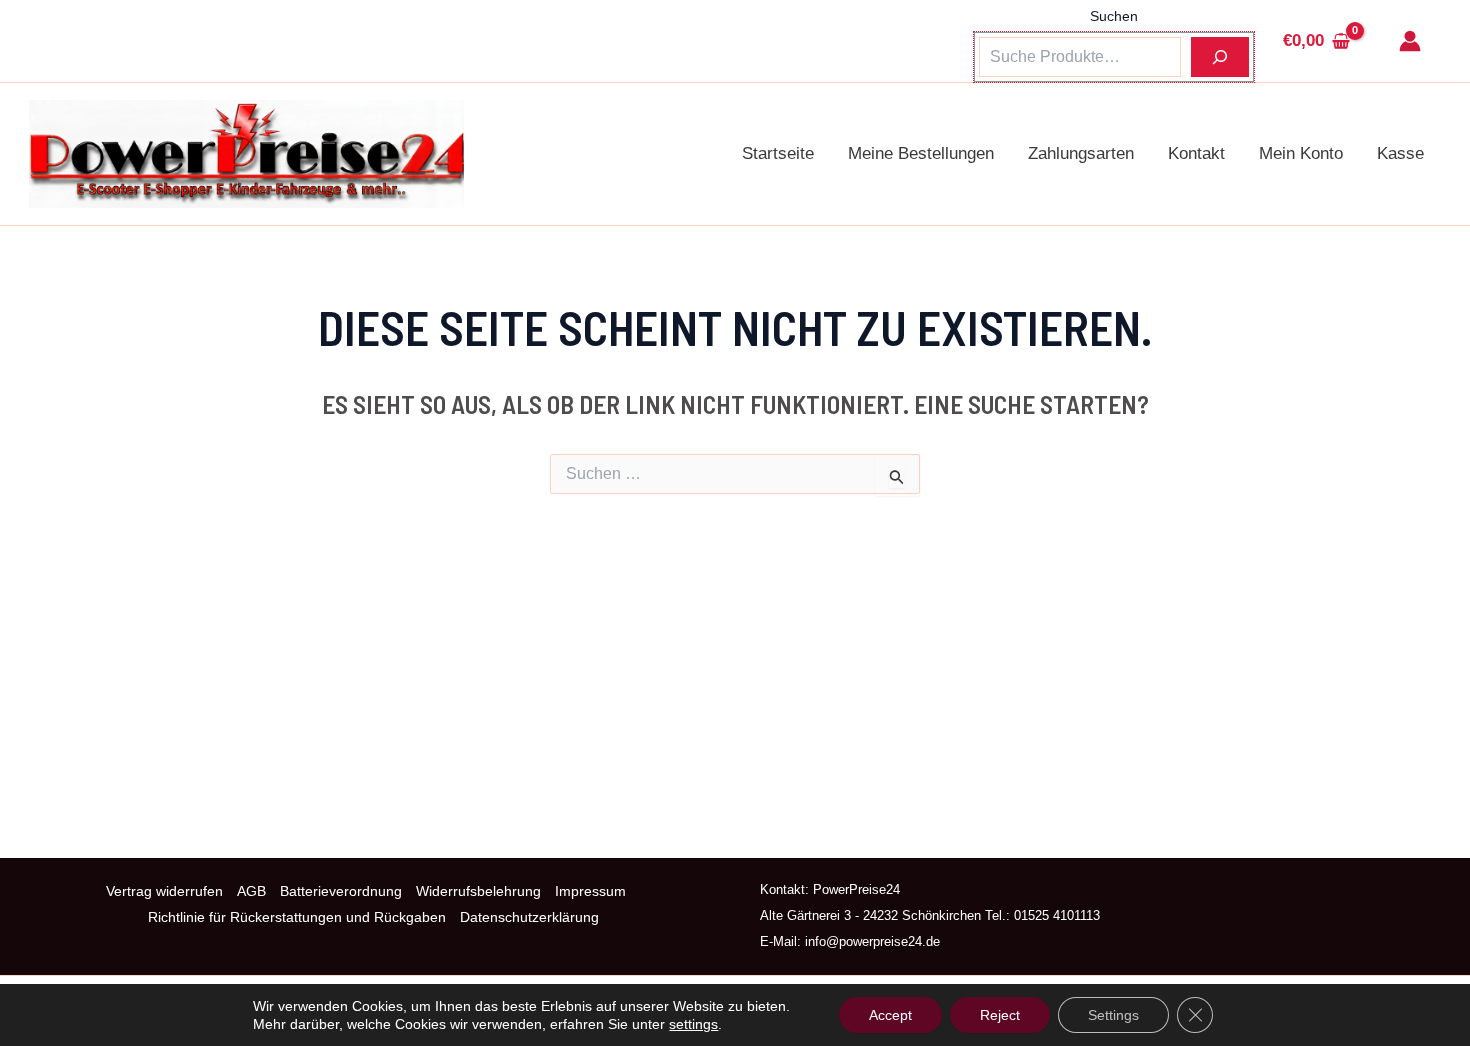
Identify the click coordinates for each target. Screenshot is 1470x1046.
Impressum (590, 891)
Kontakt (1196, 153)
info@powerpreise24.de (870, 941)
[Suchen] (1220, 57)
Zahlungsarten (1081, 153)
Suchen (1114, 16)
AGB (251, 891)
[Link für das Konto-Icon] (1410, 41)
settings (693, 1024)
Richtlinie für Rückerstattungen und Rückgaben (297, 917)
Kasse (1400, 153)
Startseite (778, 153)
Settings (1113, 1015)
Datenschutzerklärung (529, 917)
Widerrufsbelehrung (478, 891)
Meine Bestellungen (921, 153)
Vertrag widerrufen (164, 891)
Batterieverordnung (341, 891)
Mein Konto (1301, 153)
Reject (1000, 1015)
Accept (890, 1015)
